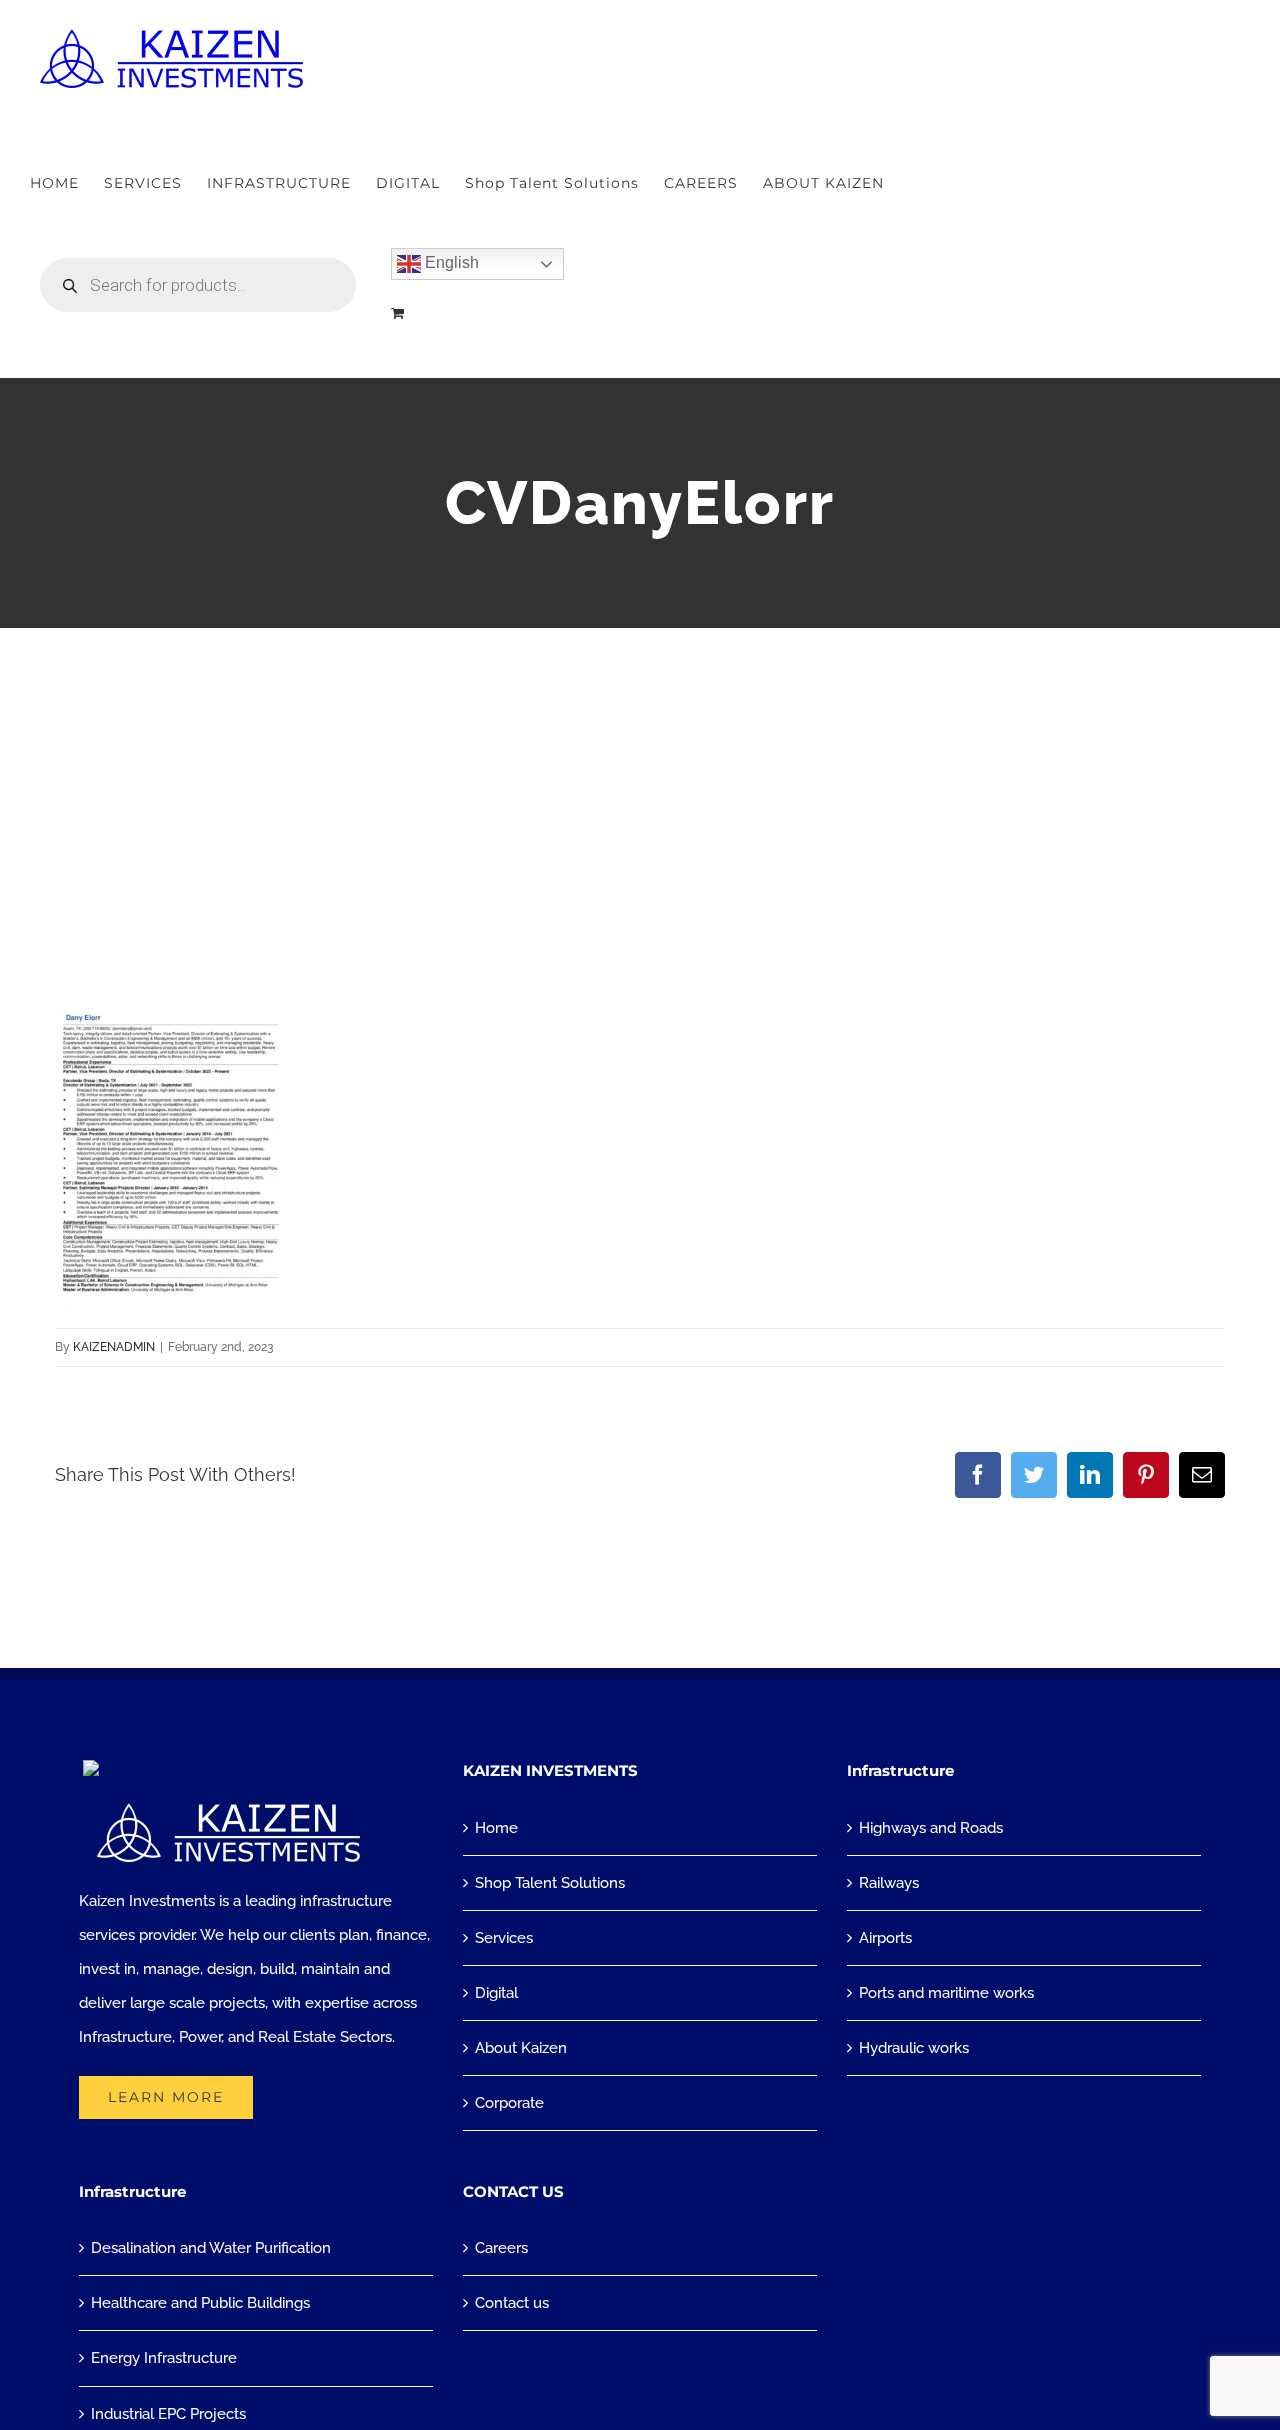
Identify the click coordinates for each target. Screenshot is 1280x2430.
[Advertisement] (640, 778)
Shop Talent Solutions (550, 1883)
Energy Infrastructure (164, 2358)
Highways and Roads (931, 1828)
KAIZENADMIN (114, 1347)
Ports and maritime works (946, 1993)
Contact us (512, 2303)
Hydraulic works (914, 2048)
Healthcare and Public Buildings (200, 2303)
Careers (501, 2248)
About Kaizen (521, 2048)
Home (496, 1828)
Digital (496, 1993)
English (450, 262)
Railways (889, 1883)
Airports (885, 1938)
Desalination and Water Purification (211, 2248)
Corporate (509, 2103)
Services (504, 1938)
